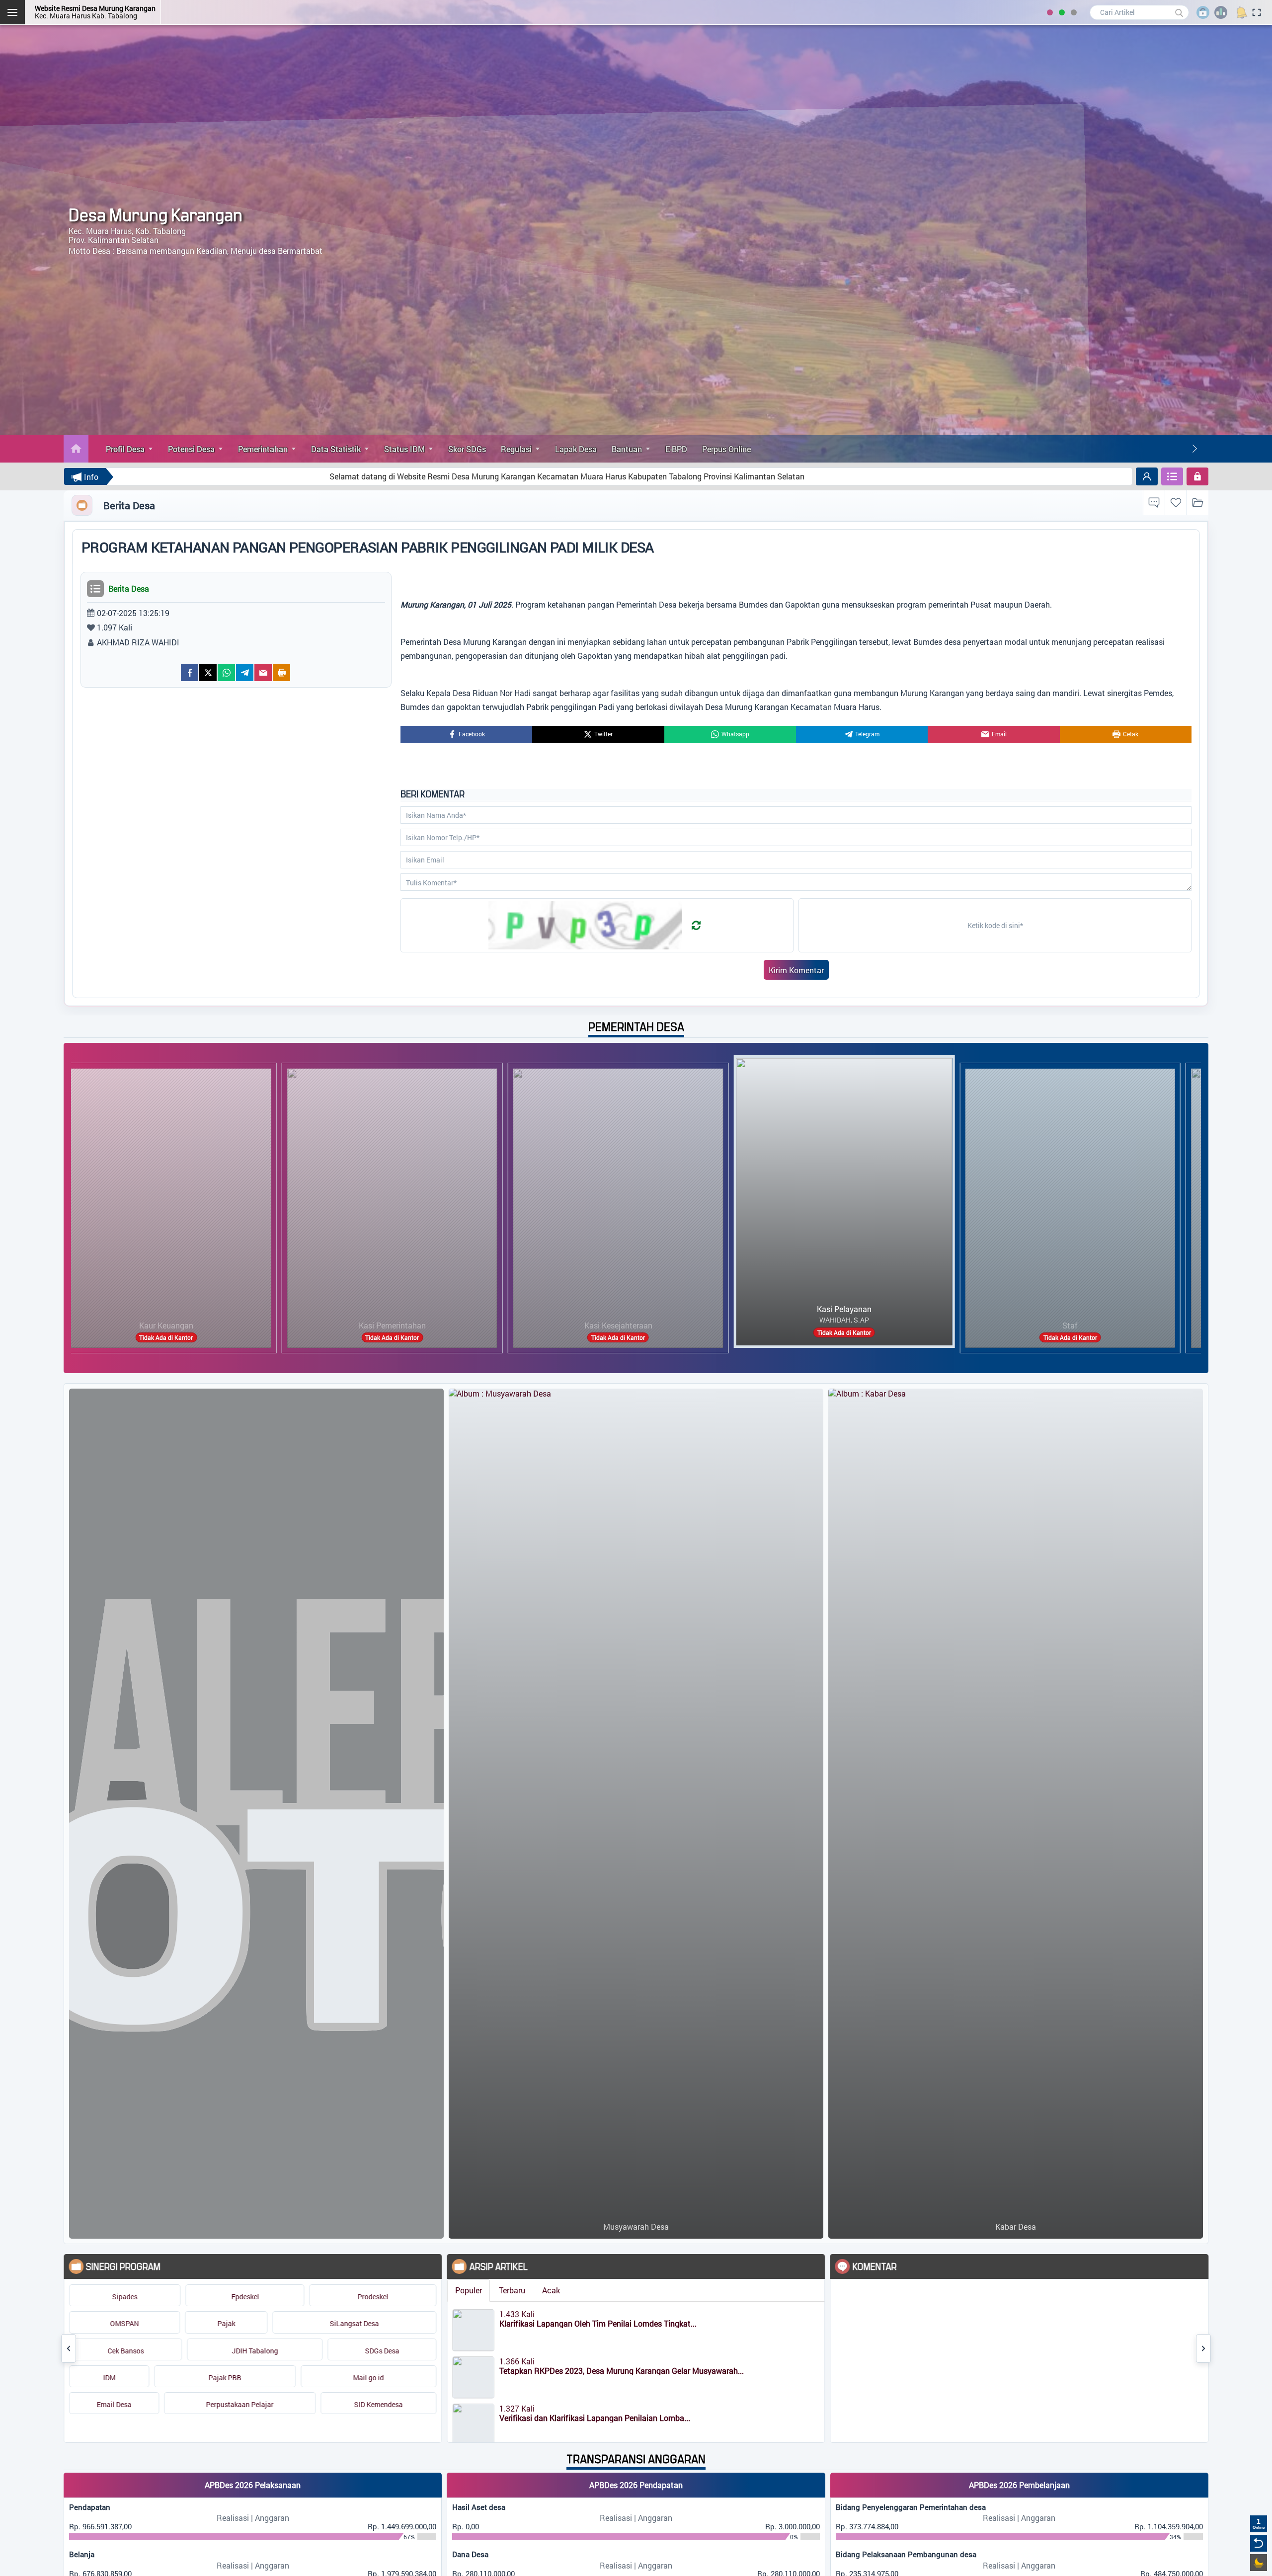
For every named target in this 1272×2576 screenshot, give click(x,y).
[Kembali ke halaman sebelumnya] (1259, 2543)
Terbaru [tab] (404, 2290)
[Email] (263, 673)
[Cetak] (281, 673)
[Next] (1194, 449)
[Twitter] (208, 673)
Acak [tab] (443, 2290)
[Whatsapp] (226, 673)
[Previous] (69, 2348)
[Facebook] (190, 673)
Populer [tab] (360, 2290)
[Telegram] (245, 673)
